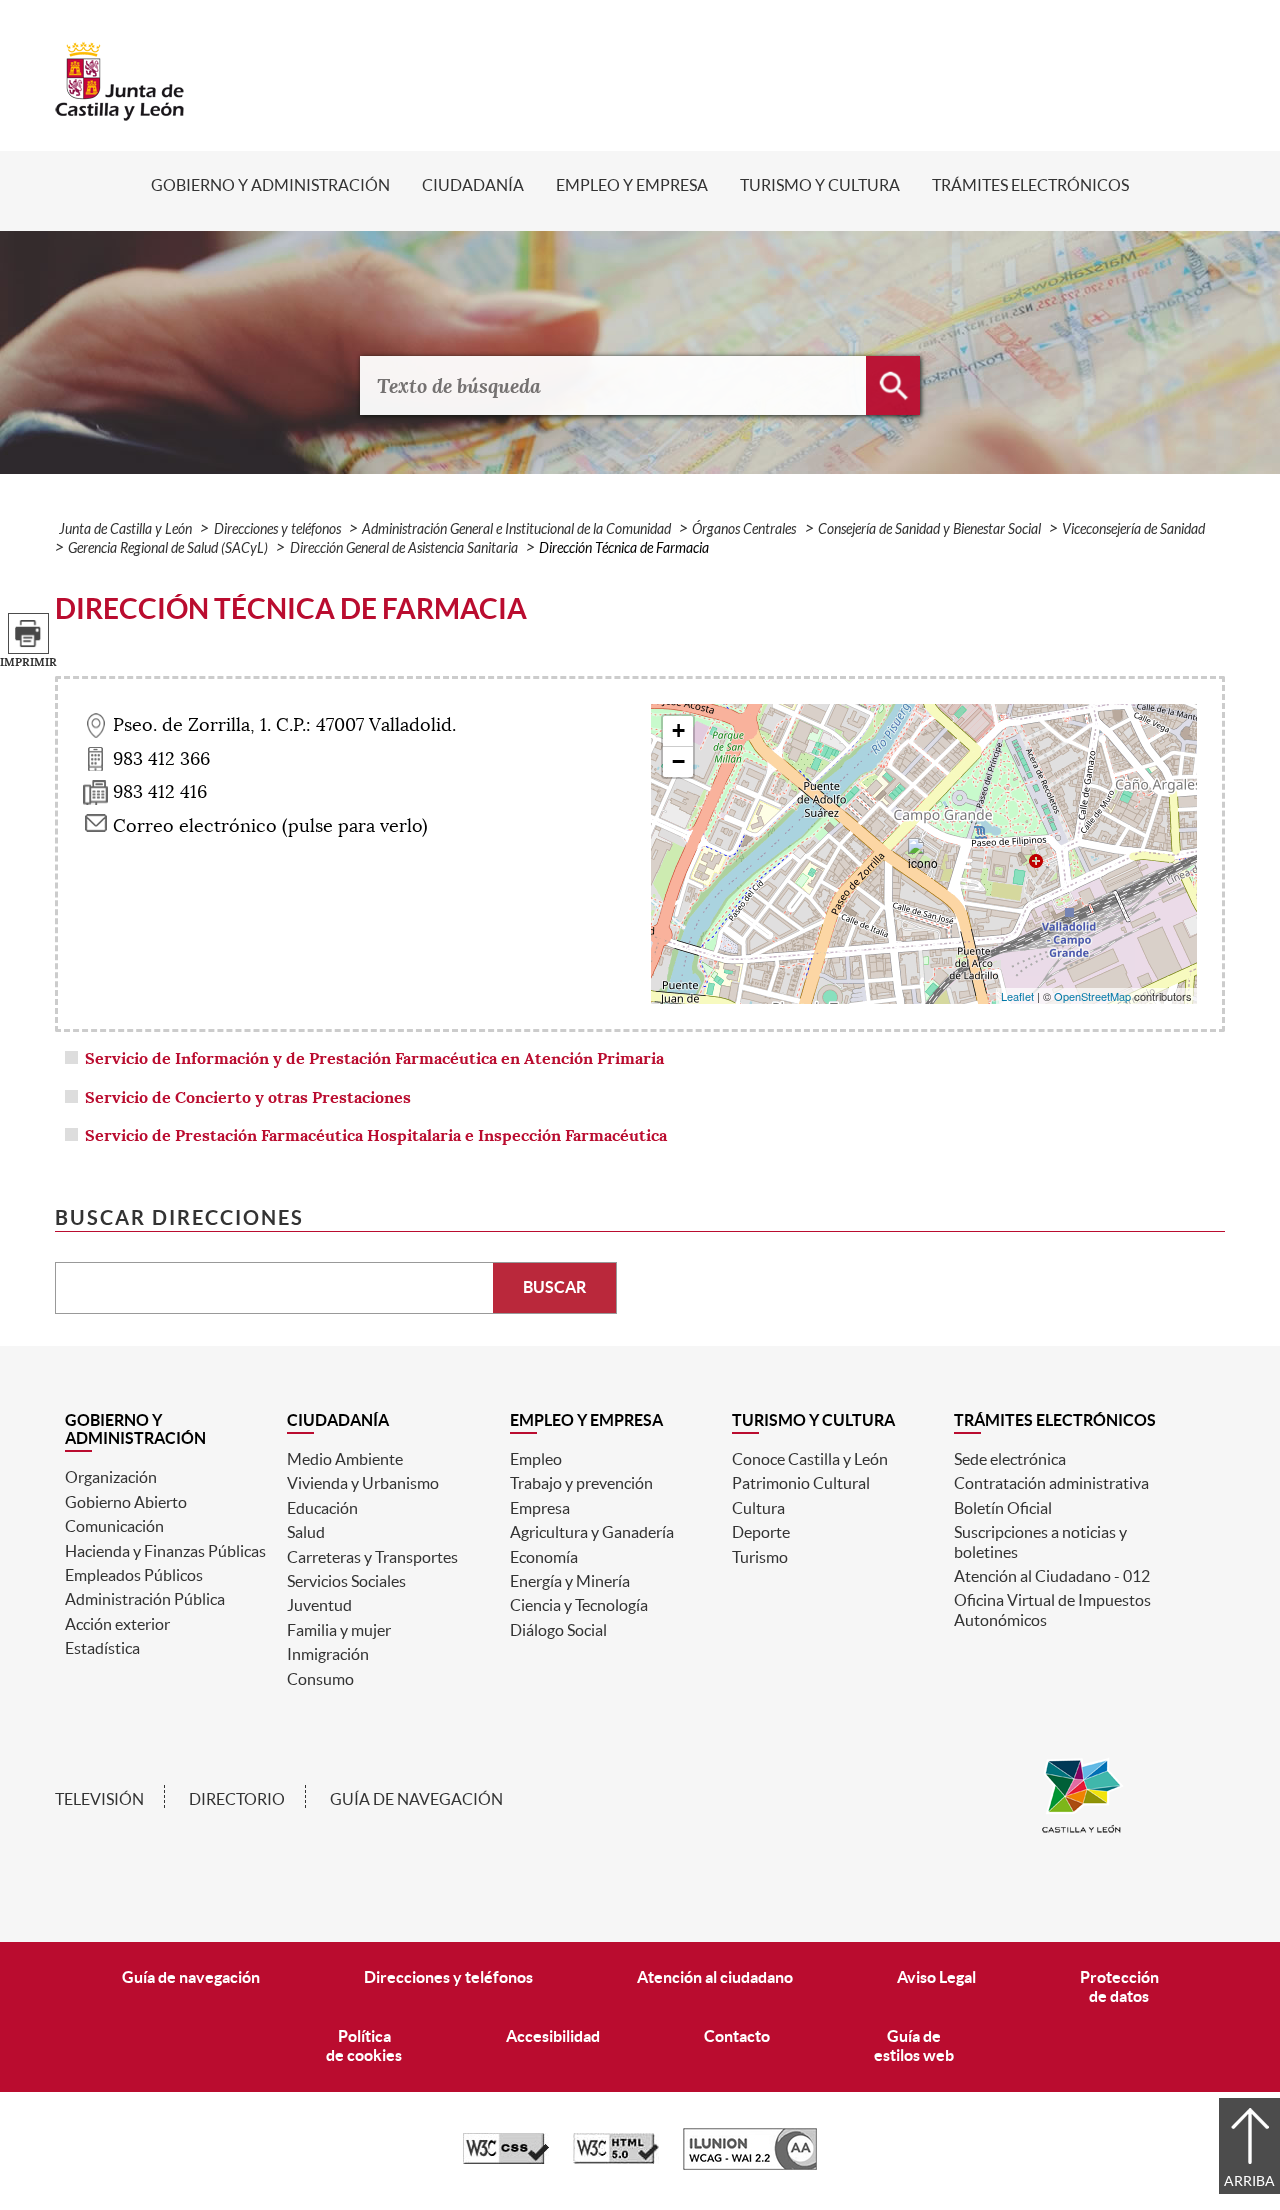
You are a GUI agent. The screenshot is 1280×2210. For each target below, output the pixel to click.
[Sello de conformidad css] (506, 2159)
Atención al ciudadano (715, 1977)
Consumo (320, 1679)
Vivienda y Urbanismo (363, 1483)
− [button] (678, 761)
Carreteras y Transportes (372, 1557)
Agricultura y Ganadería (592, 1532)
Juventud (319, 1605)
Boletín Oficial (1003, 1508)
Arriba (1249, 2181)
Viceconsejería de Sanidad (1133, 529)
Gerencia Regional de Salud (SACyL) (168, 548)
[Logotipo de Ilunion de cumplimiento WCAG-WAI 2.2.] (750, 2165)
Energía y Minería (570, 1581)
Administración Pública (145, 1599)
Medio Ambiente (345, 1459)
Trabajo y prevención (581, 1483)
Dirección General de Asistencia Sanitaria (404, 548)
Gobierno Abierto (126, 1502)
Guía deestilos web (914, 2045)
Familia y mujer (339, 1630)
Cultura (758, 1508)
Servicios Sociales (346, 1581)
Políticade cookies (364, 2045)
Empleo (536, 1459)
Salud (306, 1532)
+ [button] (678, 730)
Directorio (237, 1799)
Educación (322, 1508)
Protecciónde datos (1119, 1986)
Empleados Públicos (134, 1575)
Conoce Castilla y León (810, 1459)
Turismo (760, 1557)
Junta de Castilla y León (125, 529)
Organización (111, 1477)
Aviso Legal (936, 1977)
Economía (544, 1557)
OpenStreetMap (1092, 996)
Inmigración (328, 1654)
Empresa (540, 1508)
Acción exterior (117, 1624)
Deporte (761, 1532)
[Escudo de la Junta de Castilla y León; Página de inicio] (120, 111)
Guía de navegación (416, 1799)
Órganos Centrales (744, 529)
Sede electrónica (1010, 1459)
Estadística (102, 1648)
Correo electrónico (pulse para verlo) (270, 826)
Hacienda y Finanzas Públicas (165, 1551)
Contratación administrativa (1051, 1483)
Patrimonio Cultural (801, 1483)
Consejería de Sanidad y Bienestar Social (929, 529)
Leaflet (1017, 996)
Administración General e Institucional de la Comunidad (516, 529)
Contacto (737, 2036)
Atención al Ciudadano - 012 (1052, 1576)
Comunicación (114, 1526)
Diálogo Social (558, 1630)
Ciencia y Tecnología (579, 1605)
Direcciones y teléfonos (277, 529)
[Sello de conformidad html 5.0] (616, 2159)
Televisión (99, 1799)
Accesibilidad (553, 2036)
